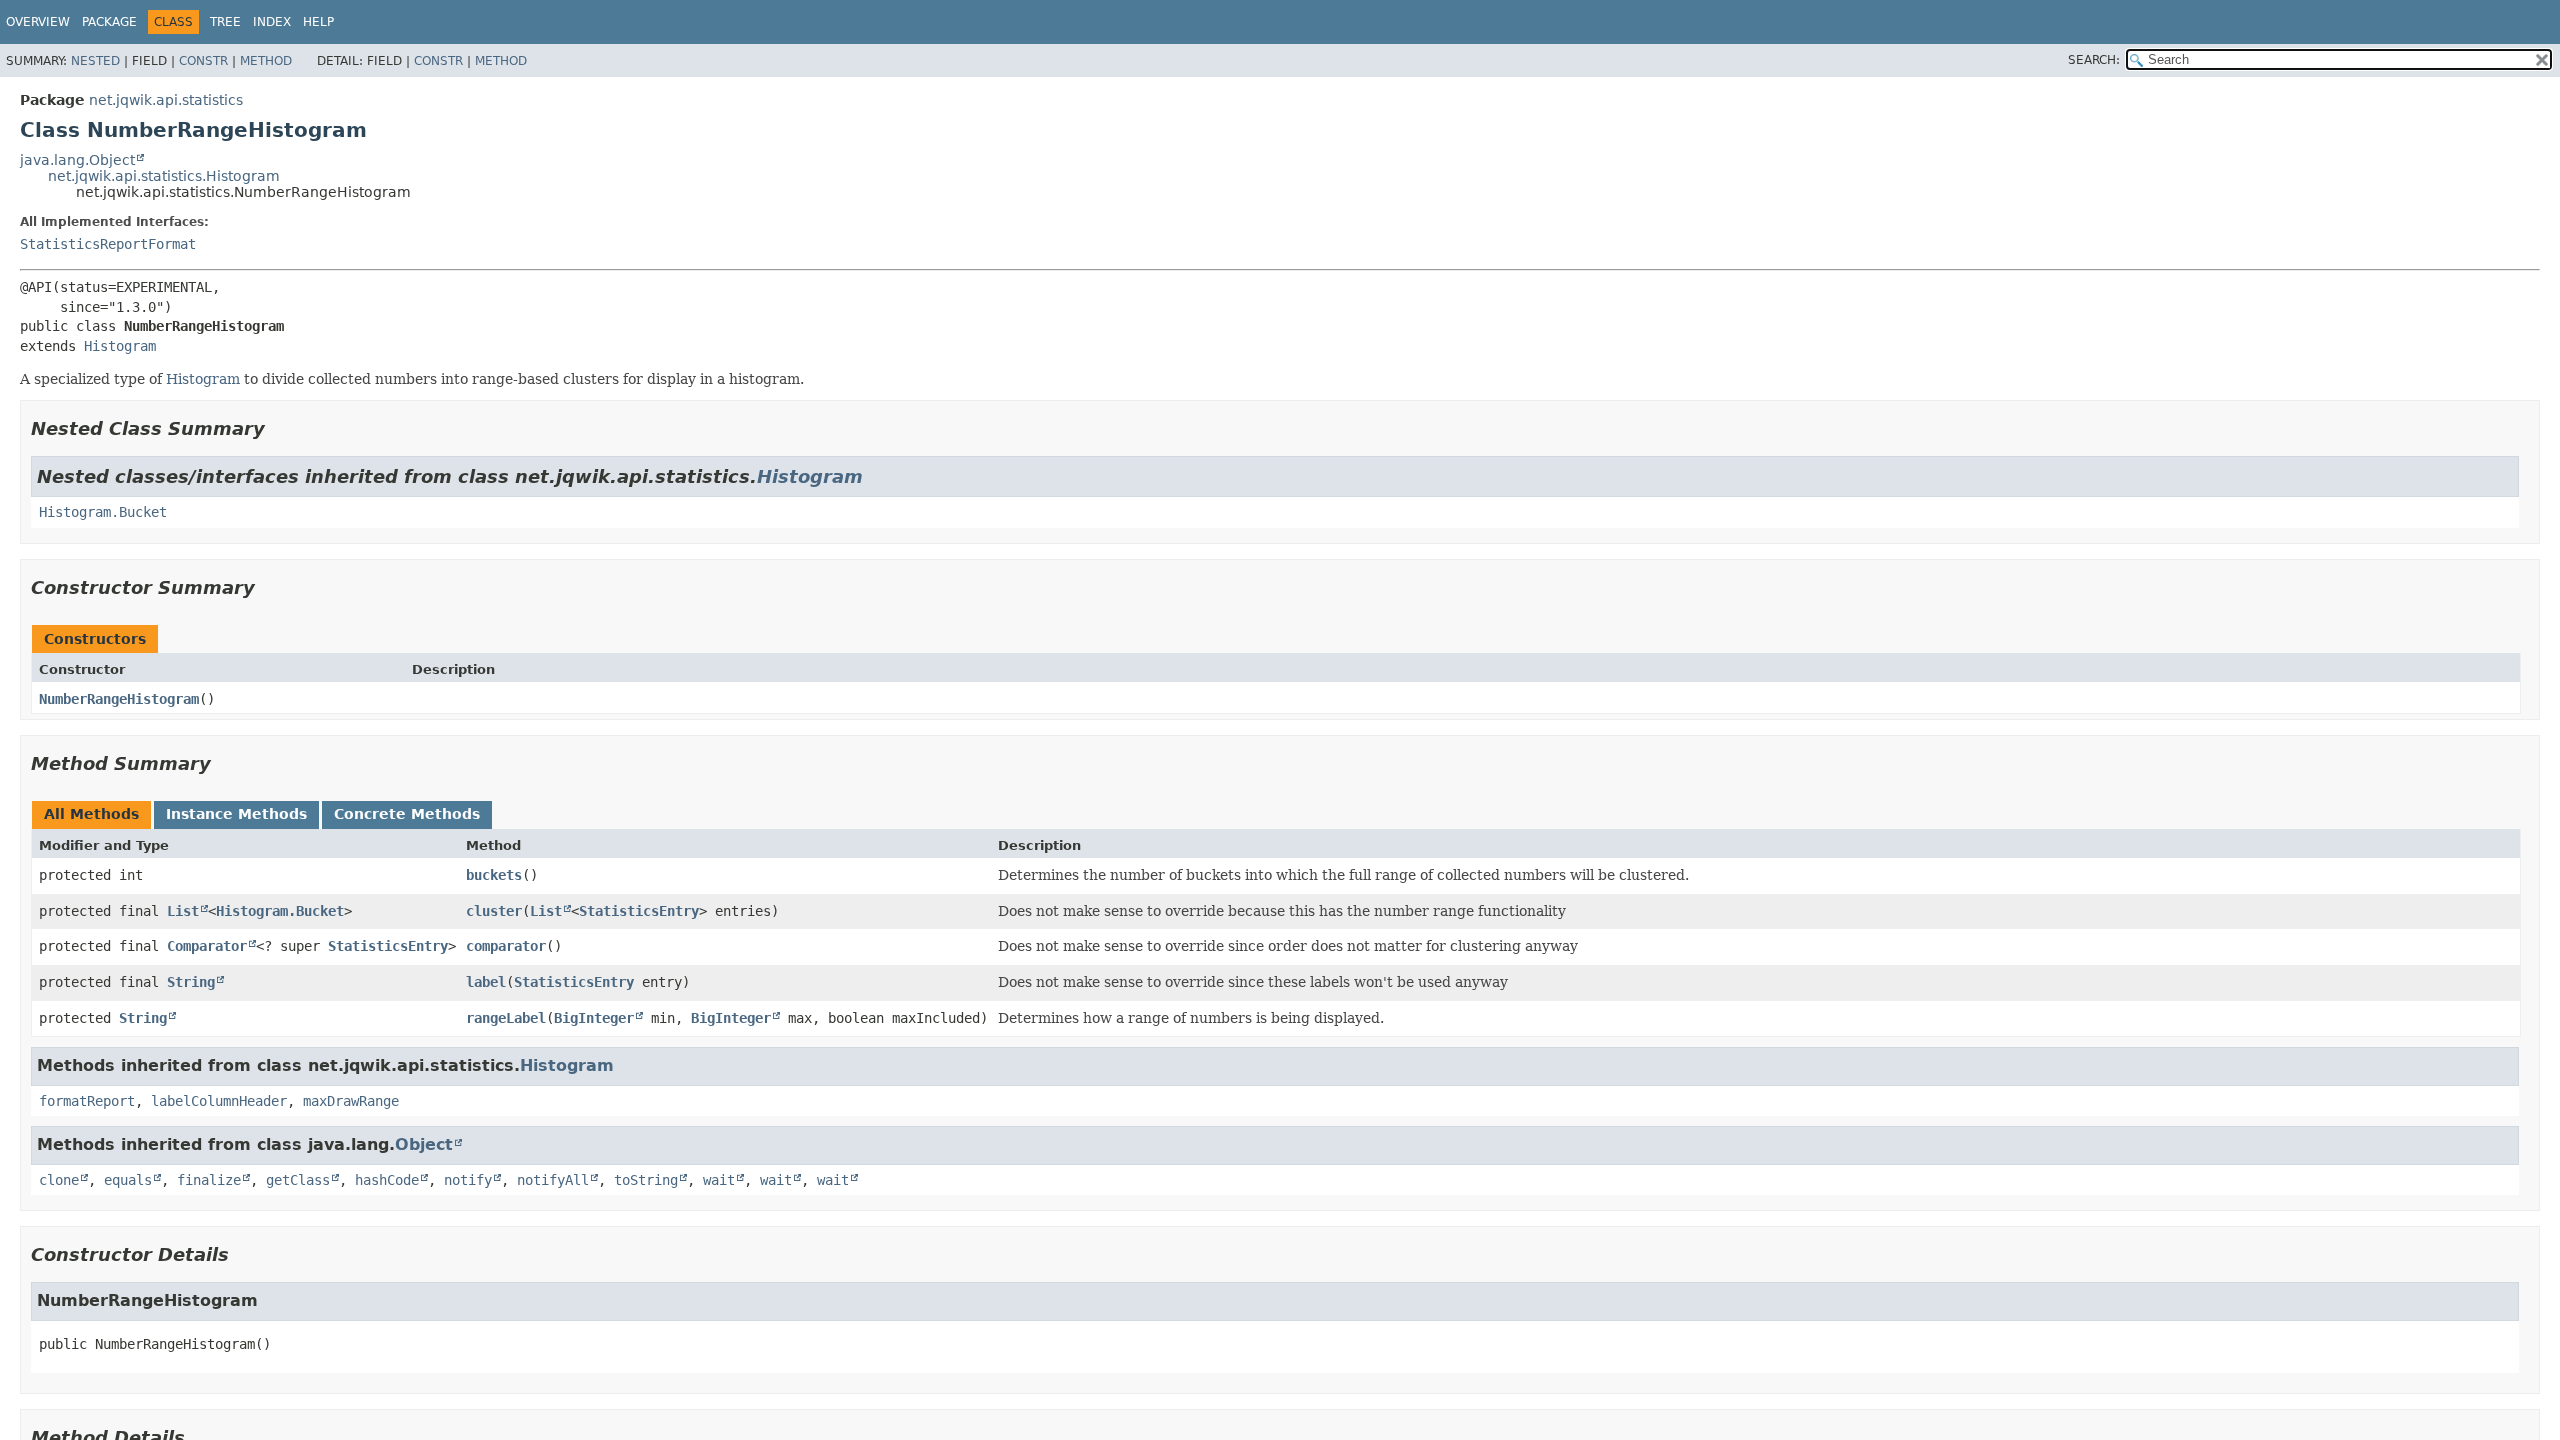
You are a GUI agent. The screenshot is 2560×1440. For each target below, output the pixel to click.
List (183, 911)
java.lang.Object (77, 160)
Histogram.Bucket (103, 512)
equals (128, 1180)
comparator (506, 946)
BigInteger (594, 1018)
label (486, 982)
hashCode (387, 1180)
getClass (298, 1180)
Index (272, 22)
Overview (38, 22)
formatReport (87, 1101)
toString (646, 1180)
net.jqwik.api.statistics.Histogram (164, 176)
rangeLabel (506, 1018)
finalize (209, 1180)
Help (318, 22)
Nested (95, 61)
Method (266, 61)
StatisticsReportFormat (108, 244)
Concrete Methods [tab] (407, 814)
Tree (225, 22)
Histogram (120, 346)
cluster (494, 911)
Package (109, 22)
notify (468, 1180)
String (191, 982)
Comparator (207, 946)
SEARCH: (2094, 60)
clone (59, 1180)
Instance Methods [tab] (236, 814)
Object (424, 1144)
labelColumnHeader (219, 1101)
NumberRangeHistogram (119, 699)
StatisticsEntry (639, 911)
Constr (203, 61)
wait (719, 1180)
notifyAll (553, 1180)
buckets (494, 875)
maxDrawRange (351, 1101)
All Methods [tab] (91, 814)
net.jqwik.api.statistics (166, 100)
